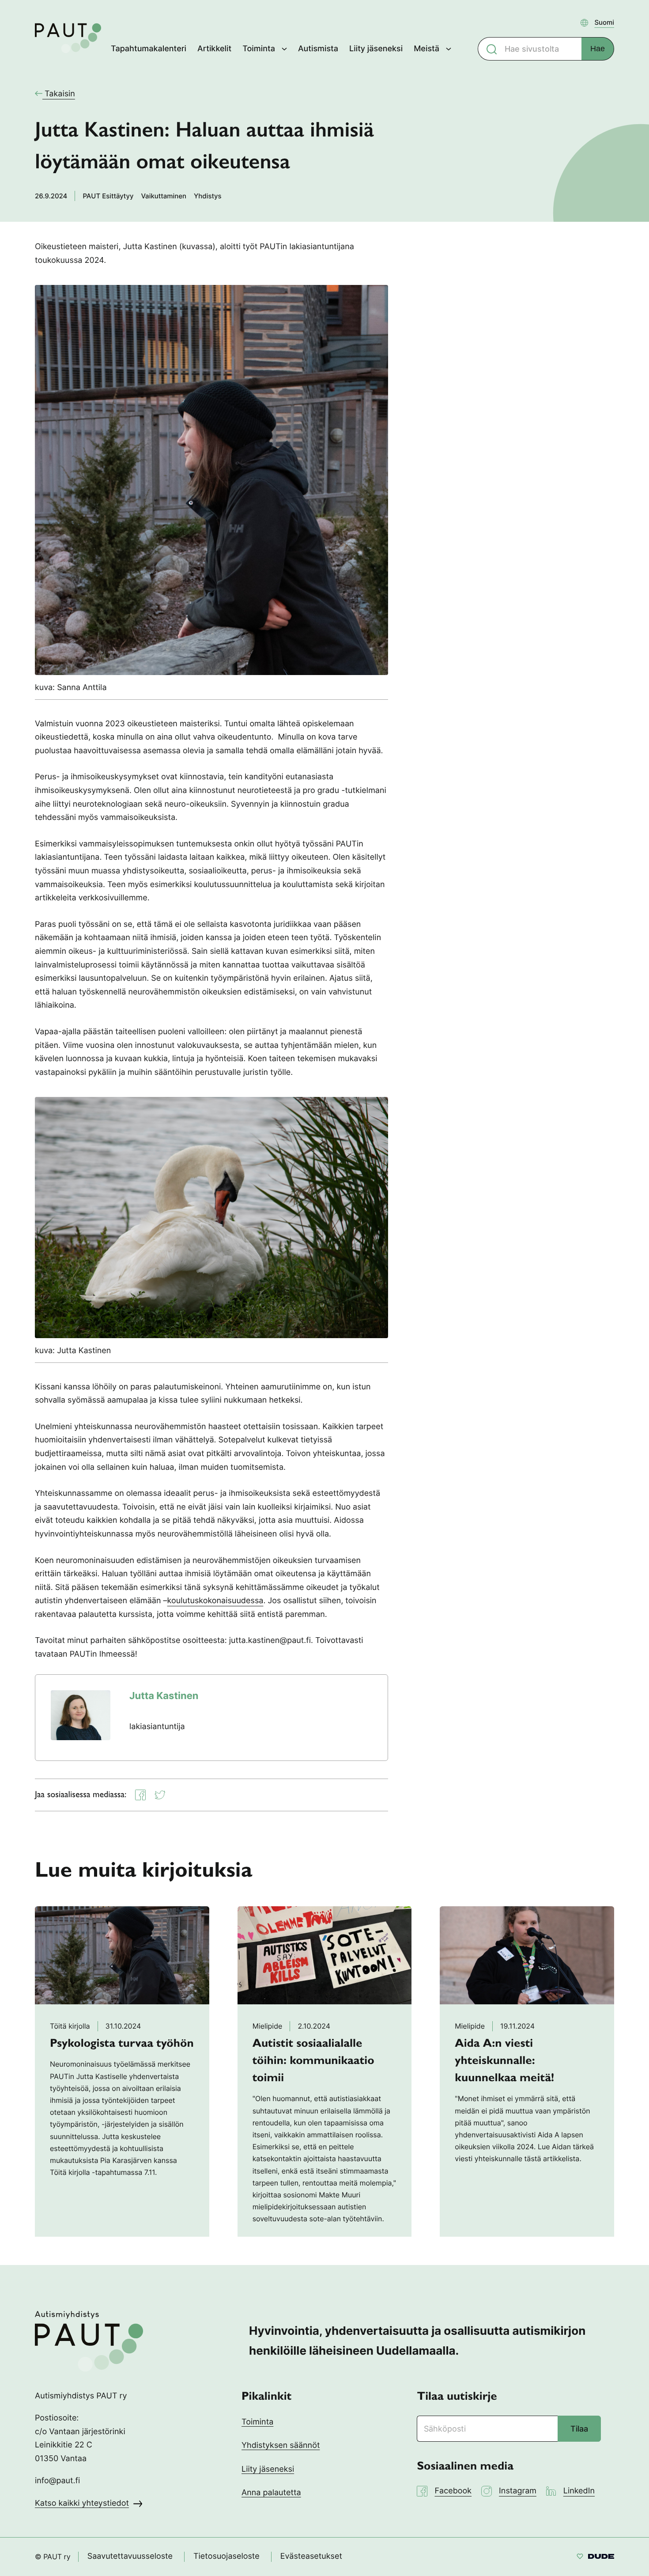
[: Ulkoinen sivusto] (595, 2558)
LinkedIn (579, 2491)
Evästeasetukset (311, 2556)
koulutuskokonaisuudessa (215, 1601)
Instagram (518, 2491)
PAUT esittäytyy (108, 196)
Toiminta (257, 2422)
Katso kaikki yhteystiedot (82, 2503)
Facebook (453, 2491)
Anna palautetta (271, 2493)
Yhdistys (208, 196)
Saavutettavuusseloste (130, 2556)
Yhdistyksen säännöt (281, 2445)
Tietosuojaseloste (226, 2556)
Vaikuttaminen (164, 196)
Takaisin (59, 94)
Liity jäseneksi (268, 2469)
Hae (598, 49)
